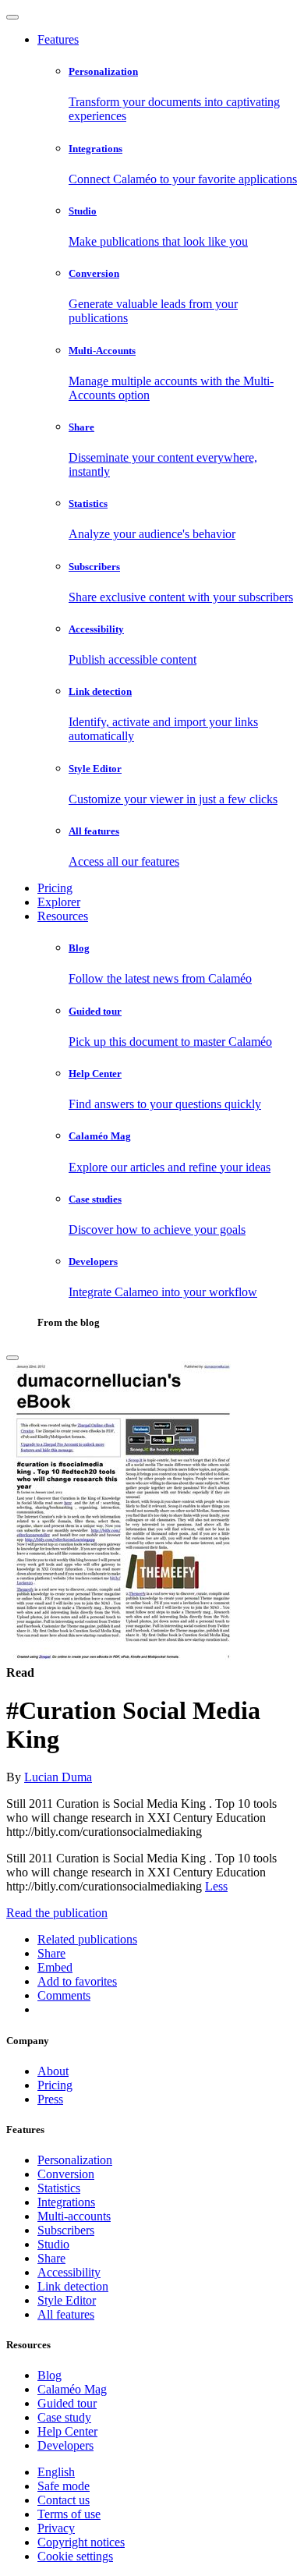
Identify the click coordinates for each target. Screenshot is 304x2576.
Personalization (75, 2160)
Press (50, 2099)
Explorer (59, 902)
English (56, 2472)
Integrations (66, 2202)
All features (66, 2314)
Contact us (64, 2500)
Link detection (73, 2286)
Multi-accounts (74, 2216)
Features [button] (58, 39)
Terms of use (69, 2514)
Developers (65, 2445)
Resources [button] (63, 916)
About (53, 2071)
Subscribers (66, 2230)
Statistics (59, 2188)
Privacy (56, 2528)
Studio (53, 2244)
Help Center (67, 2431)
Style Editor (67, 2300)
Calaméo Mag (72, 2389)
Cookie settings (75, 2556)
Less (216, 1886)
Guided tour (67, 2403)
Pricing (55, 888)
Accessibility (69, 2272)
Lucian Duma (58, 1777)
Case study (64, 2417)
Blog (49, 2375)
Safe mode (64, 2486)
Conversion (66, 2174)
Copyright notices (81, 2542)
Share (51, 2258)
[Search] (12, 1358)
